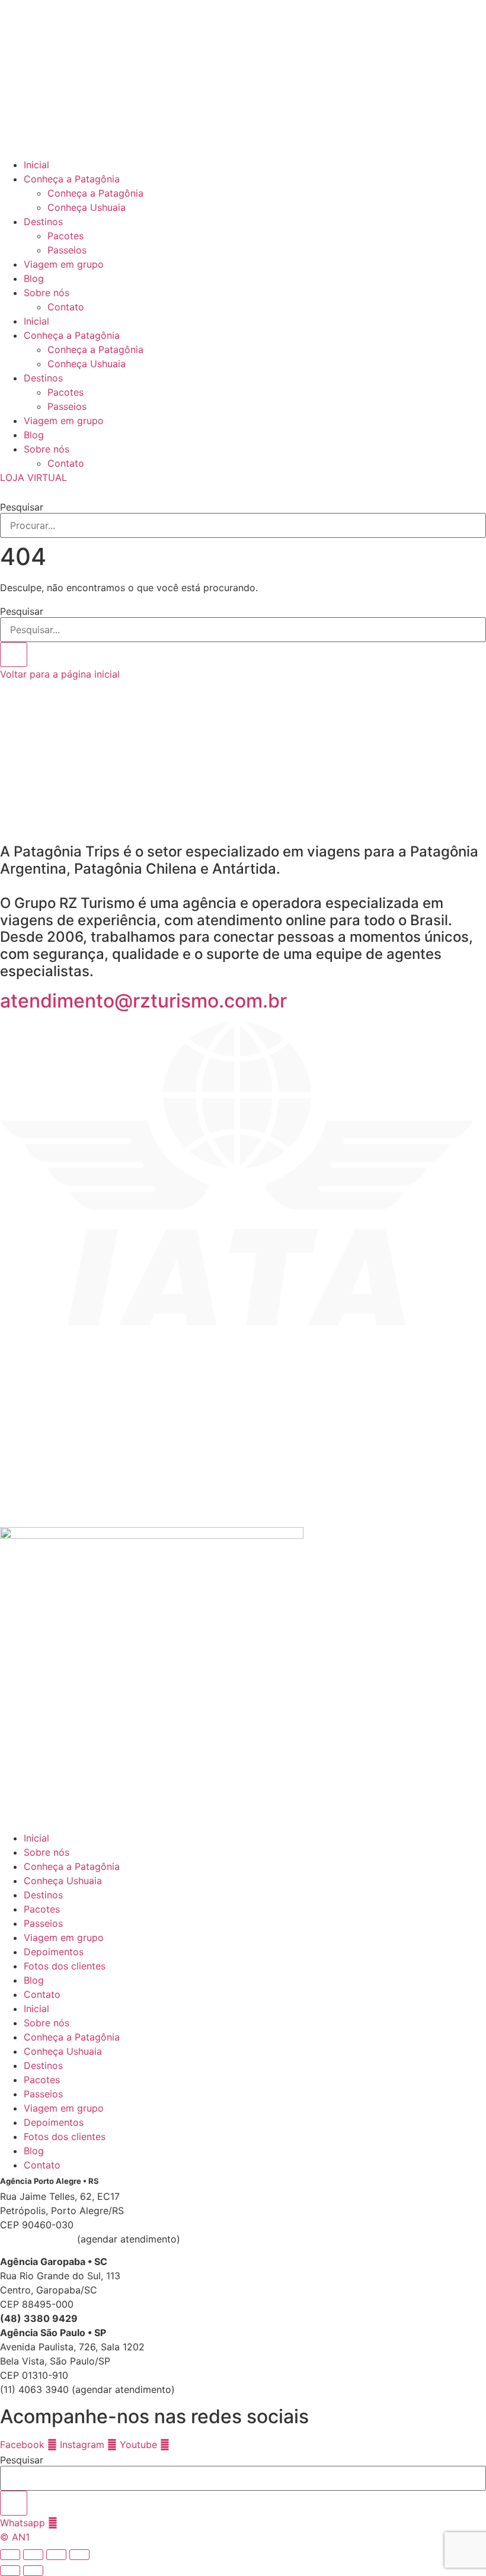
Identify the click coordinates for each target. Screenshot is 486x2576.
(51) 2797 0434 (37, 2239)
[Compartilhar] (56, 2555)
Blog (34, 278)
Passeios (67, 250)
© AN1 (15, 2537)
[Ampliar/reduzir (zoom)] (10, 2555)
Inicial (36, 165)
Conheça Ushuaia (87, 207)
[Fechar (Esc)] (79, 2555)
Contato (66, 307)
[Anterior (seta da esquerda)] (10, 2571)
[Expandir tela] (33, 2555)
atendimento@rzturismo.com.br (143, 1001)
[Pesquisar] (14, 655)
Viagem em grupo (64, 264)
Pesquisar (22, 507)
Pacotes (65, 236)
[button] (243, 492)
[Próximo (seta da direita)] (33, 2571)
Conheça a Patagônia (72, 179)
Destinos (43, 222)
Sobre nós (47, 293)
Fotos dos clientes (65, 1966)
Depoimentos (54, 1952)
